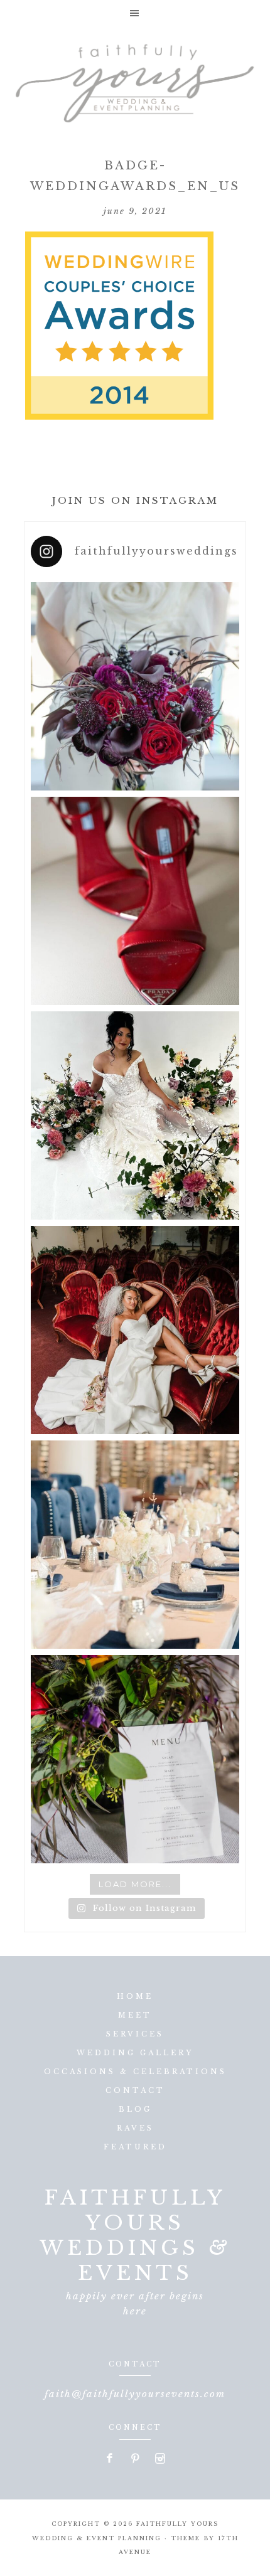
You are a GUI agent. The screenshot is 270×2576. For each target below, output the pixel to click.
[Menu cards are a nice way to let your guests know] (135, 1759)
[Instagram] (160, 2459)
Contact (135, 2090)
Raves (135, 2128)
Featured (135, 2147)
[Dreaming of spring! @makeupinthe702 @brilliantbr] (135, 1115)
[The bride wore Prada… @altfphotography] (135, 901)
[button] (135, 13)
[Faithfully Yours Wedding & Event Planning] (135, 79)
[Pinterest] (136, 2459)
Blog (135, 2109)
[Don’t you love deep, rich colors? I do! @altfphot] (135, 686)
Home (135, 1996)
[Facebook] (111, 2459)
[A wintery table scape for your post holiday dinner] (135, 1545)
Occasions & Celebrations (135, 2072)
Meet (135, 2015)
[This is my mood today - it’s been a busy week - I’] (135, 1330)
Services (135, 2034)
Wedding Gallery (135, 2053)
